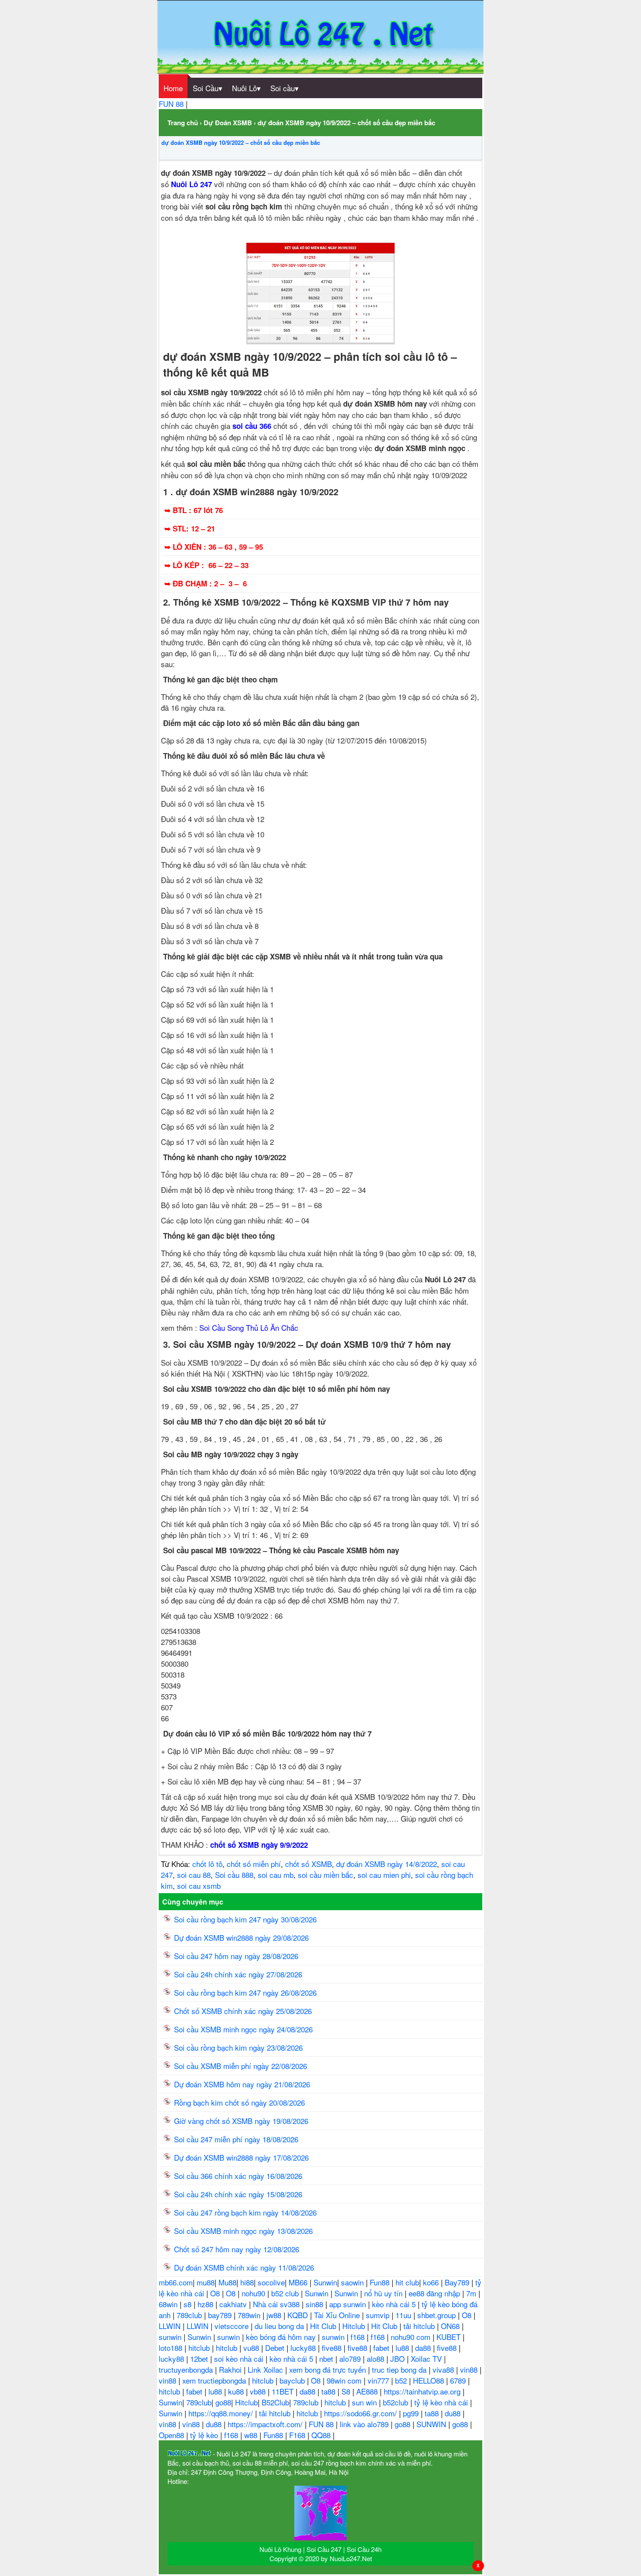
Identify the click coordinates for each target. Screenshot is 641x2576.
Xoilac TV (427, 2358)
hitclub (200, 2348)
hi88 (247, 2282)
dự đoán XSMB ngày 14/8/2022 (387, 1864)
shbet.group (438, 2315)
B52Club (275, 2402)
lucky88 (304, 2348)
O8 (216, 2293)
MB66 (299, 2282)
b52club (397, 2402)
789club (190, 2315)
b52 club (286, 2293)
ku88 (237, 2391)
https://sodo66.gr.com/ (361, 2413)
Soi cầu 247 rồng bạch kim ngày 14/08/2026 (245, 2212)
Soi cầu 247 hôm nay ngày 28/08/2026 (236, 1956)
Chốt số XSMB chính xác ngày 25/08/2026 (243, 2011)
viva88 (444, 2369)
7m (472, 2293)
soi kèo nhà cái (240, 2358)
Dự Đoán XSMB (228, 123)
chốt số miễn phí (254, 1864)
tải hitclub (420, 2326)
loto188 (172, 2348)
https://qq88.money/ (222, 2413)
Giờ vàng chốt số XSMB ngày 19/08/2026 (241, 2121)
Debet (276, 2348)
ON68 (451, 2326)
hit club (407, 2282)
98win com (345, 2380)
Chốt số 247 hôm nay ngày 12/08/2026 (237, 2249)
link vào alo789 (365, 2424)
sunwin (171, 2337)
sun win (365, 2402)
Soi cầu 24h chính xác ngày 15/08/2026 (238, 2194)
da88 (424, 2348)
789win (250, 2315)
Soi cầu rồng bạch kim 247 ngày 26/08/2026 (245, 1992)
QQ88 (322, 2435)
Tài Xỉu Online (338, 2315)
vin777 (379, 2380)
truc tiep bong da (400, 2369)
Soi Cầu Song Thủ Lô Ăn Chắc (249, 1327)
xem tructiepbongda (215, 2380)
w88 (252, 2435)
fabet (382, 2348)
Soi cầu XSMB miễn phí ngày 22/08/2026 (240, 2066)
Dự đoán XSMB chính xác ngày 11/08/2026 (244, 2267)
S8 (347, 2391)
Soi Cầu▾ (208, 88)
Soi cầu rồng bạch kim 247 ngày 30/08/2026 (245, 1919)
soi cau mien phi (384, 1875)
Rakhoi (231, 2369)
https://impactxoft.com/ (266, 2424)
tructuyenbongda (187, 2369)
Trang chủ (183, 123)
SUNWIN (432, 2424)
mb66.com (176, 2282)
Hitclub (355, 2326)
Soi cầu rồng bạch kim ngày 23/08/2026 (238, 2047)
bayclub (293, 2380)
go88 (223, 2402)
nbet (327, 2358)
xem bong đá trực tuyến (329, 2369)
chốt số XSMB (309, 1864)
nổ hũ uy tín (384, 2293)
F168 (298, 2435)
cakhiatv (234, 2304)
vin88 (470, 2369)
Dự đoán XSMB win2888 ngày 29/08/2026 (241, 1937)
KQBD (299, 2315)
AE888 (368, 2391)
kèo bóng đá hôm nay (282, 2337)
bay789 (221, 2315)
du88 (454, 2413)
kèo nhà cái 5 (395, 2304)
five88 (333, 2348)
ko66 (432, 2282)
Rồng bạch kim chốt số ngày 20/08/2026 (239, 2102)
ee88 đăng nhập (435, 2293)
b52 (402, 2380)
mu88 (206, 2282)
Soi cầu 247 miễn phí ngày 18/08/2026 (236, 2139)
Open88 (172, 2435)
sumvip (379, 2315)
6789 (459, 2380)
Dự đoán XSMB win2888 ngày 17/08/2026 (241, 2157)
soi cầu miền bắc (326, 1875)
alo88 (377, 2358)
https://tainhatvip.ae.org (423, 2391)
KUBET (450, 2337)
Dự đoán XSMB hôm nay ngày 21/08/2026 (242, 2084)
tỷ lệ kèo (205, 2435)
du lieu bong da (280, 2326)
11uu (404, 2315)
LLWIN (171, 2326)
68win (169, 2304)
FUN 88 (172, 104)
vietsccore (233, 2326)
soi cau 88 (194, 1875)
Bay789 (458, 2282)
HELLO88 (430, 2380)
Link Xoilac (266, 2369)
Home (173, 88)
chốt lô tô (207, 1864)
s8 (189, 2304)
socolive (271, 2282)
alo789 (351, 2358)
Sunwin (325, 2282)
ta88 (329, 2391)
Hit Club (324, 2326)
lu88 (403, 2348)
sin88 (315, 2304)
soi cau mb (276, 1875)
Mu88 (227, 2282)
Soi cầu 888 (234, 1875)
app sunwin (349, 2304)
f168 (359, 2337)
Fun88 (381, 2282)
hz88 (206, 2304)
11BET (284, 2391)
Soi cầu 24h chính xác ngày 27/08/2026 (238, 1974)
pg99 (412, 2413)
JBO (399, 2358)
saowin (353, 2282)
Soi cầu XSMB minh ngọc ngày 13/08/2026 (243, 2231)
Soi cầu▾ (285, 88)
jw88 (275, 2315)
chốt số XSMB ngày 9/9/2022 (259, 1845)
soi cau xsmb (199, 1886)
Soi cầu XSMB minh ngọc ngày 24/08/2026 (243, 2029)
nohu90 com (412, 2337)
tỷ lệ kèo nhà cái (442, 2402)
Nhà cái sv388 (277, 2304)
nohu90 (254, 2293)
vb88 (259, 2391)
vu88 (252, 2348)
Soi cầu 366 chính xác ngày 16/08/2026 (238, 2176)
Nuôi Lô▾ (246, 88)
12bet (200, 2358)
